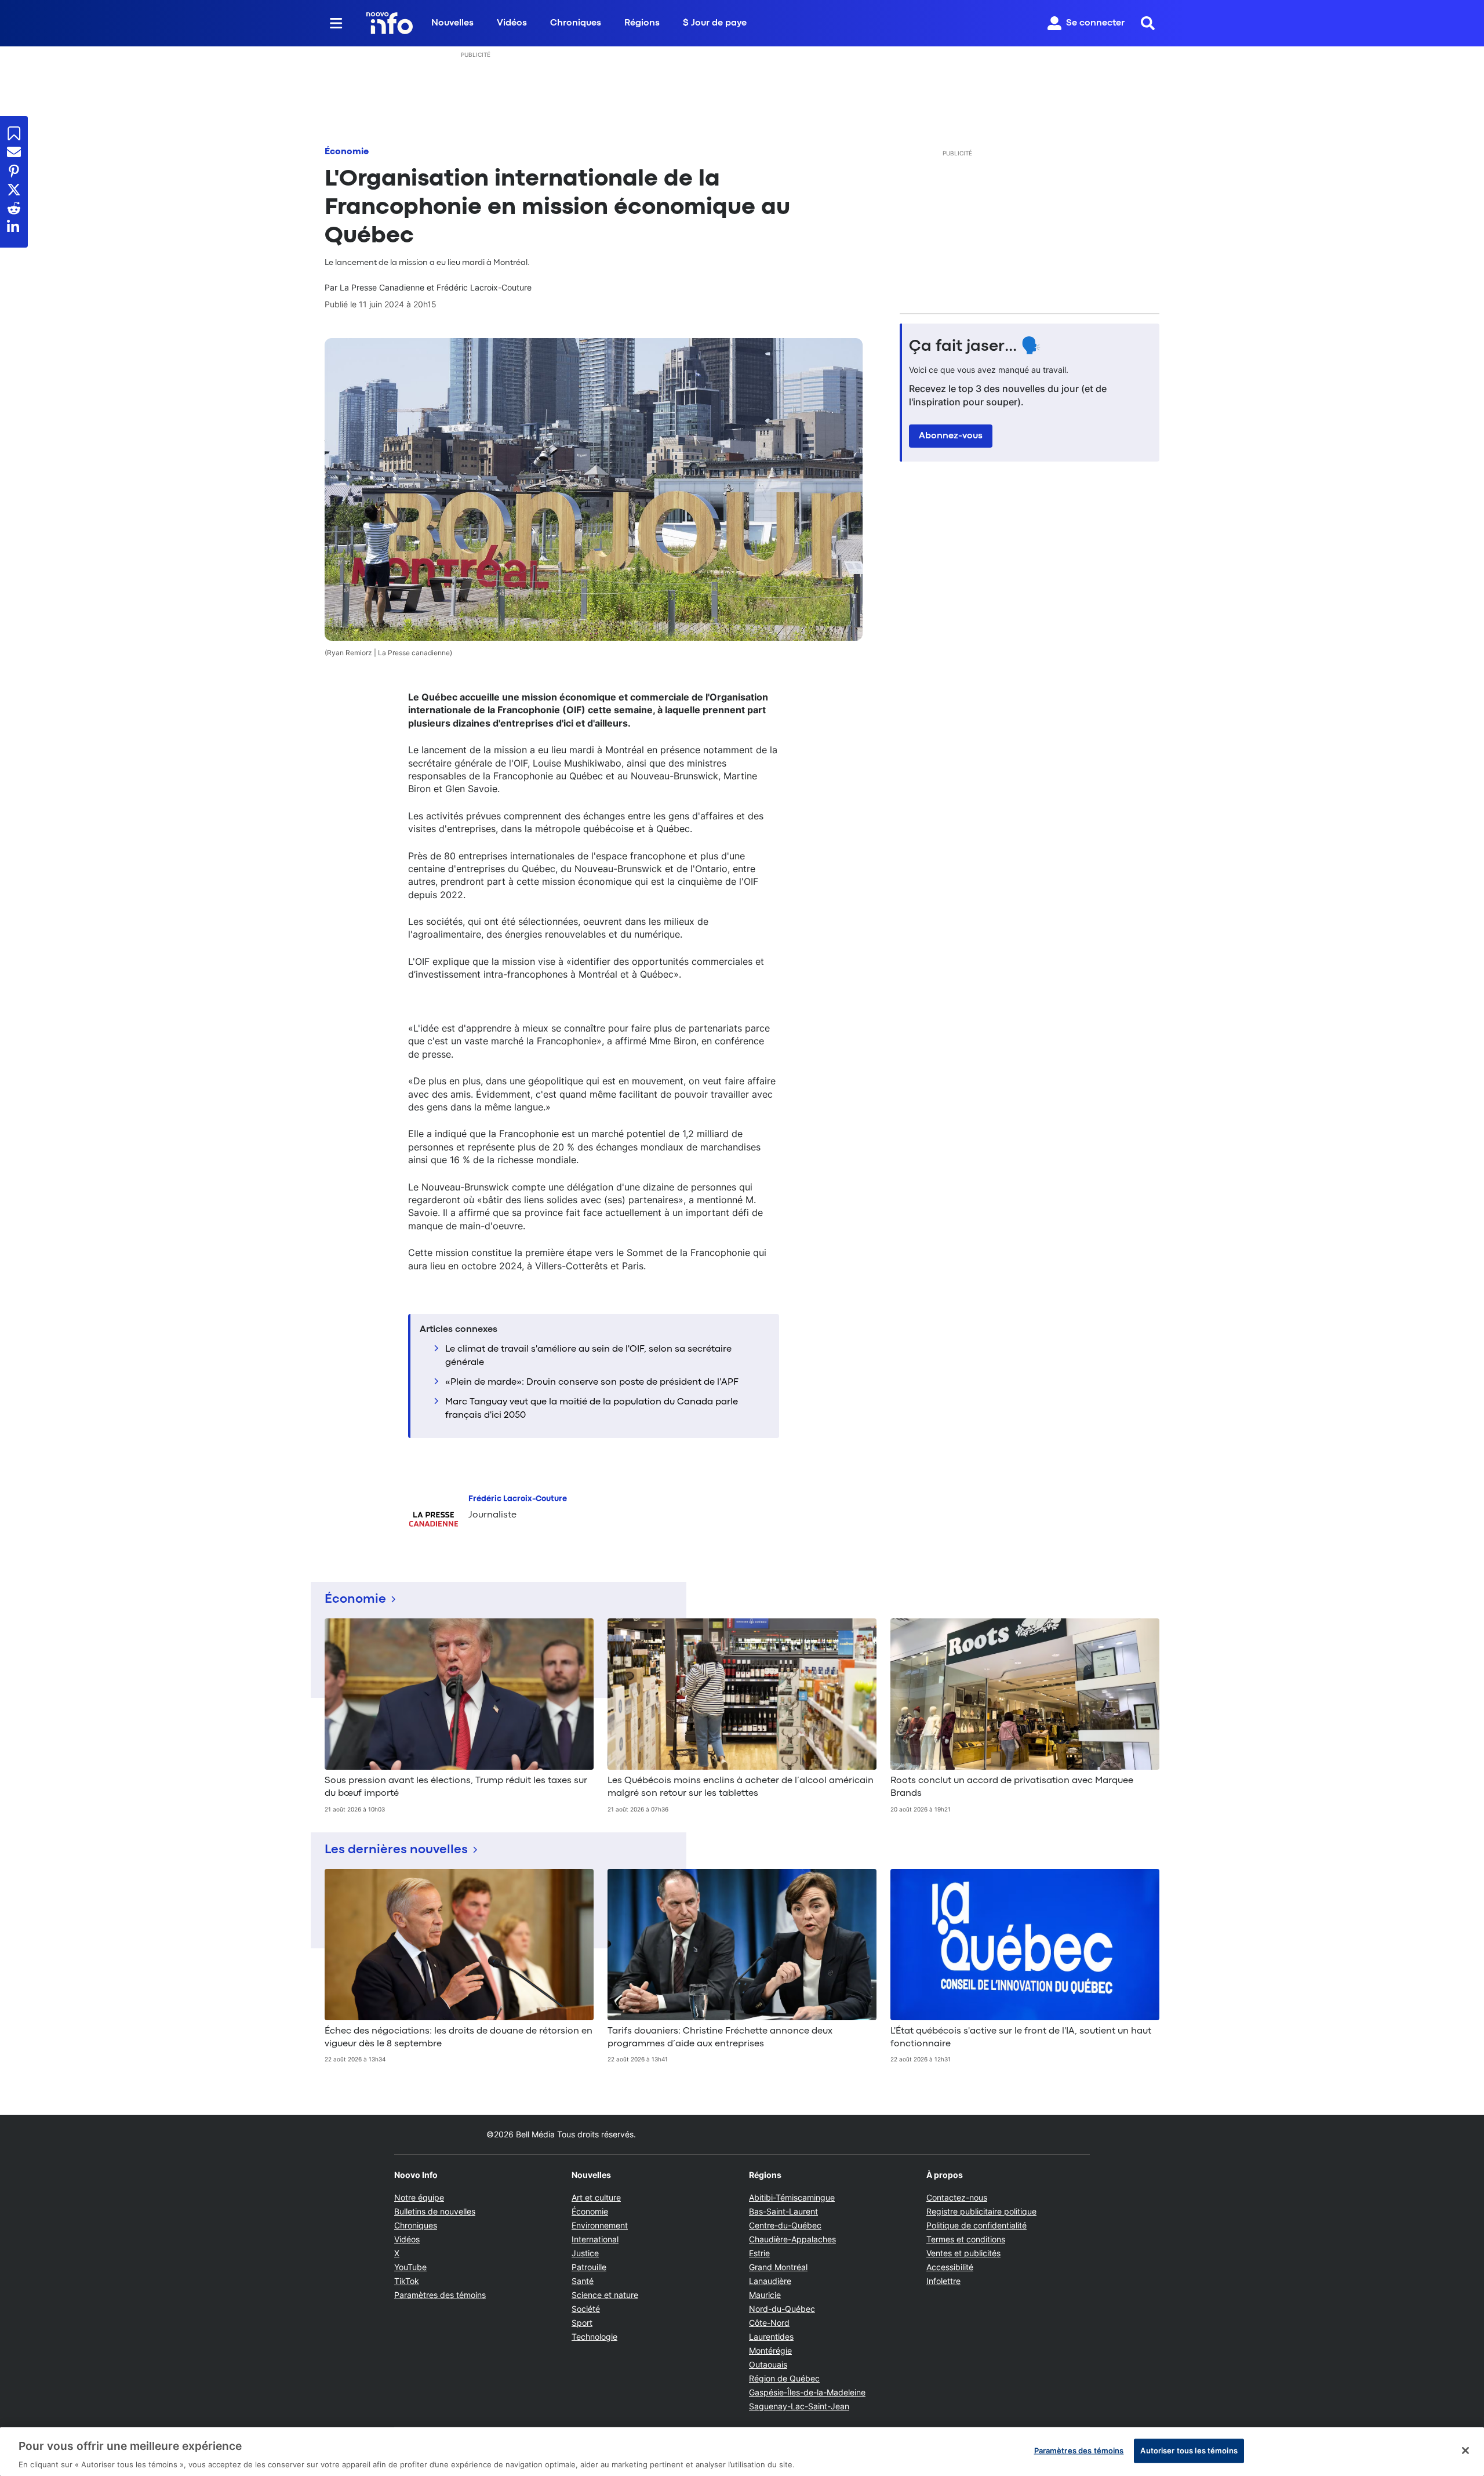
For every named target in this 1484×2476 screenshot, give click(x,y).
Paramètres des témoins (440, 2295)
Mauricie (765, 2295)
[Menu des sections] (336, 23)
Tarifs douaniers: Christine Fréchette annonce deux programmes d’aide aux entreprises (720, 2038)
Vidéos (512, 23)
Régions (642, 23)
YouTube (410, 2267)
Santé (583, 2281)
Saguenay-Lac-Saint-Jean (799, 2406)
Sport (582, 2323)
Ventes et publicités (963, 2253)
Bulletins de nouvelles (435, 2211)
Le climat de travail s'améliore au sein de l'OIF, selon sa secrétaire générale (588, 1356)
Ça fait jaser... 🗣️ (975, 347)
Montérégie (770, 2350)
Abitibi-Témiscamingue (792, 2197)
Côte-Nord (769, 2323)
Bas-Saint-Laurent (783, 2211)
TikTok (407, 2281)
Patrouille (589, 2267)
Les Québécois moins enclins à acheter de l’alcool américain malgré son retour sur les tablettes (741, 1787)
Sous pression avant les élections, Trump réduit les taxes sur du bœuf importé (456, 1787)
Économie (347, 152)
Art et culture (596, 2197)
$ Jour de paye (715, 23)
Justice (585, 2253)
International (595, 2239)
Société (586, 2309)
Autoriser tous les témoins (1189, 2450)
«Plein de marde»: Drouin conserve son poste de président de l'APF (592, 1382)
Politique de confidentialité (976, 2225)
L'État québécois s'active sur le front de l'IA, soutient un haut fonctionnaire (1021, 2038)
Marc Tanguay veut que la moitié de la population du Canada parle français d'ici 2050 (592, 1408)
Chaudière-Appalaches (792, 2239)
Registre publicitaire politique (981, 2211)
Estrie (759, 2253)
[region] (742, 2452)
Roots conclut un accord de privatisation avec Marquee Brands (1012, 1787)
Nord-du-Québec (782, 2309)
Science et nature (605, 2295)
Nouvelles (452, 23)
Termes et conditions (966, 2239)
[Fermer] (1465, 2450)
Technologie (594, 2337)
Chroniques (576, 23)
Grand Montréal (778, 2267)
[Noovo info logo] (390, 23)
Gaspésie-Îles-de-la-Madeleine (807, 2392)
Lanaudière (770, 2281)
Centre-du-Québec (785, 2225)
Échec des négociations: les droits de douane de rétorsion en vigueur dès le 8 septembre (459, 2038)
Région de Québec (784, 2378)
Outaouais (768, 2364)
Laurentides (771, 2337)
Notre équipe (419, 2197)
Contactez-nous (957, 2197)
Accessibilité (950, 2267)
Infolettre (943, 2281)
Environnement (600, 2225)
